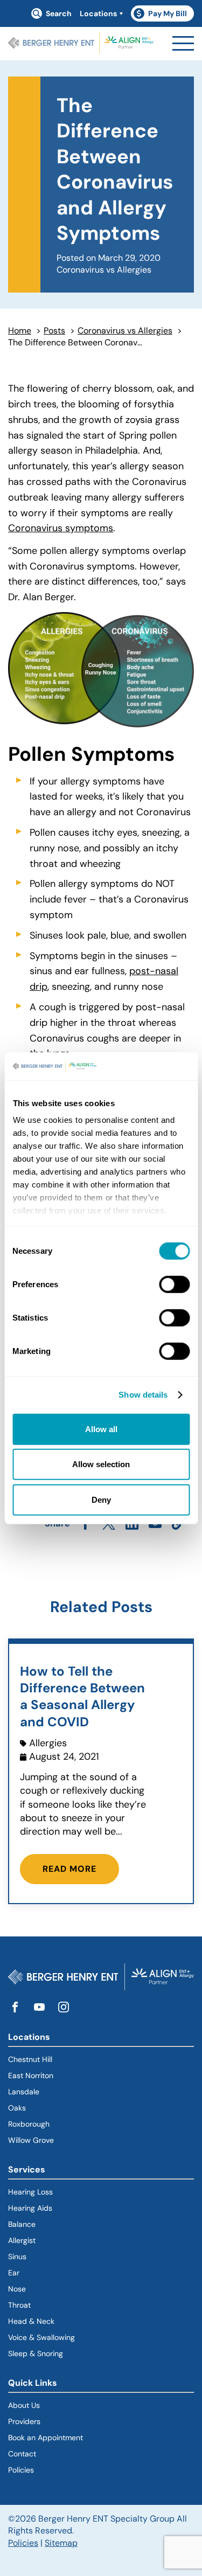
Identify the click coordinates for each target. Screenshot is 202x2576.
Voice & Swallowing (41, 2337)
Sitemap (61, 2543)
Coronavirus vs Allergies (125, 331)
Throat (19, 2305)
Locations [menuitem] (98, 13)
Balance (22, 2224)
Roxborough (29, 2124)
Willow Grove (31, 2140)
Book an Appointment (46, 2438)
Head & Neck (31, 2321)
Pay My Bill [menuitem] (164, 15)
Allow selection (101, 1464)
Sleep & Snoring (36, 2353)
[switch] (174, 1284)
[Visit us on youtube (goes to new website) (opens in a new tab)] (39, 2008)
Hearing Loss (30, 2192)
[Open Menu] (183, 43)
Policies (21, 2470)
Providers (24, 2421)
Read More (69, 1869)
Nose (17, 2289)
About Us (24, 2405)
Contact (22, 2454)
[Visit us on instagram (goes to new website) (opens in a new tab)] (64, 2008)
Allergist (22, 2240)
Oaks (17, 2108)
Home (20, 331)
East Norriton (31, 2075)
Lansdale (24, 2092)
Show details (143, 1395)
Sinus (17, 2256)
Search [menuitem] (59, 13)
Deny (101, 1500)
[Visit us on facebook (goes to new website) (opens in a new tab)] (15, 2008)
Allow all (101, 1429)
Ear (14, 2273)
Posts (54, 331)
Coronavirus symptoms (61, 528)
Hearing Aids (30, 2208)
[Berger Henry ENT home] (81, 44)
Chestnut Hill (30, 2059)
